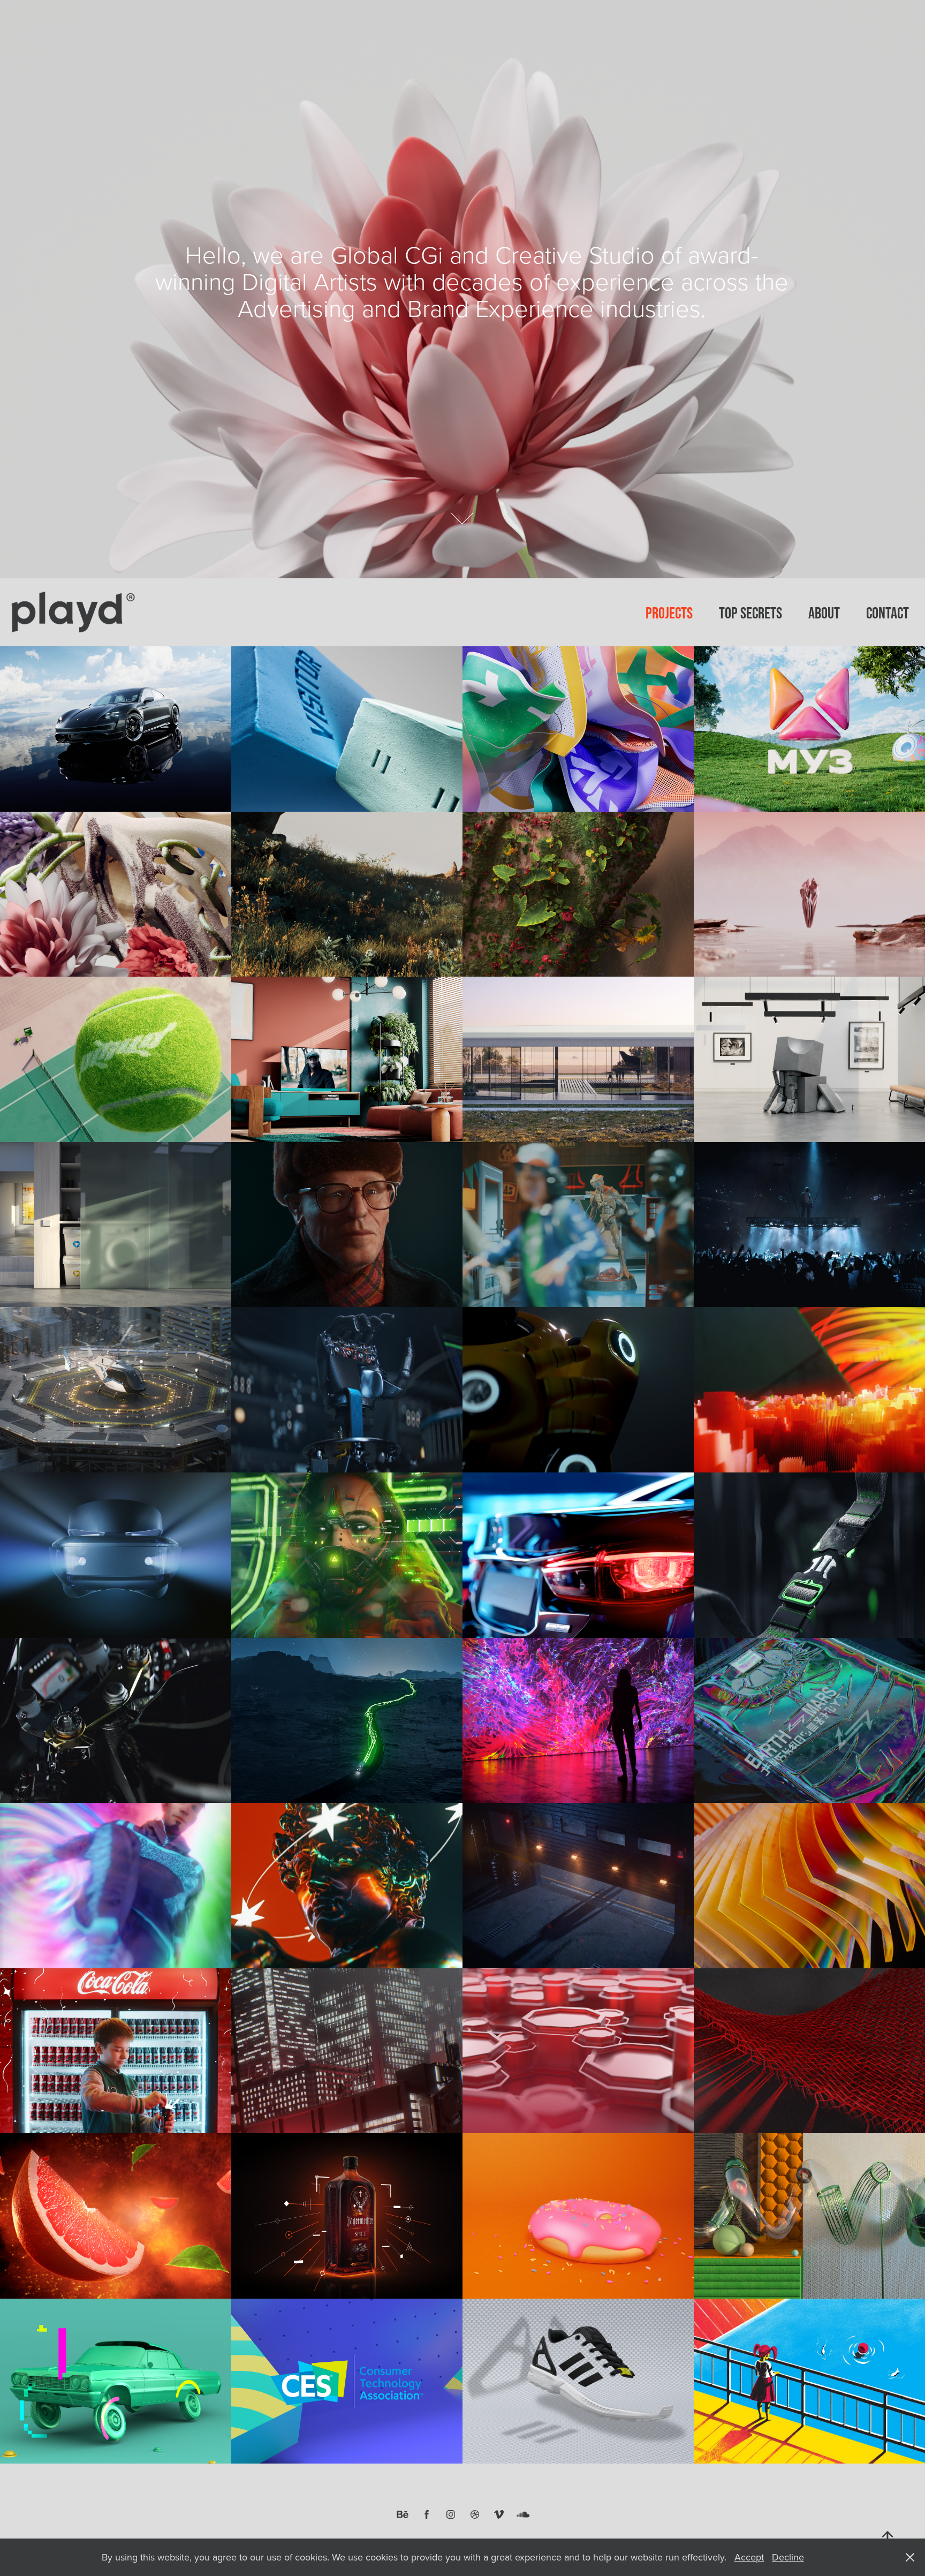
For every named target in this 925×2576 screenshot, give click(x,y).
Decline (788, 2557)
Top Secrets (750, 613)
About (824, 613)
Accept (749, 2557)
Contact (888, 613)
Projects (669, 613)
